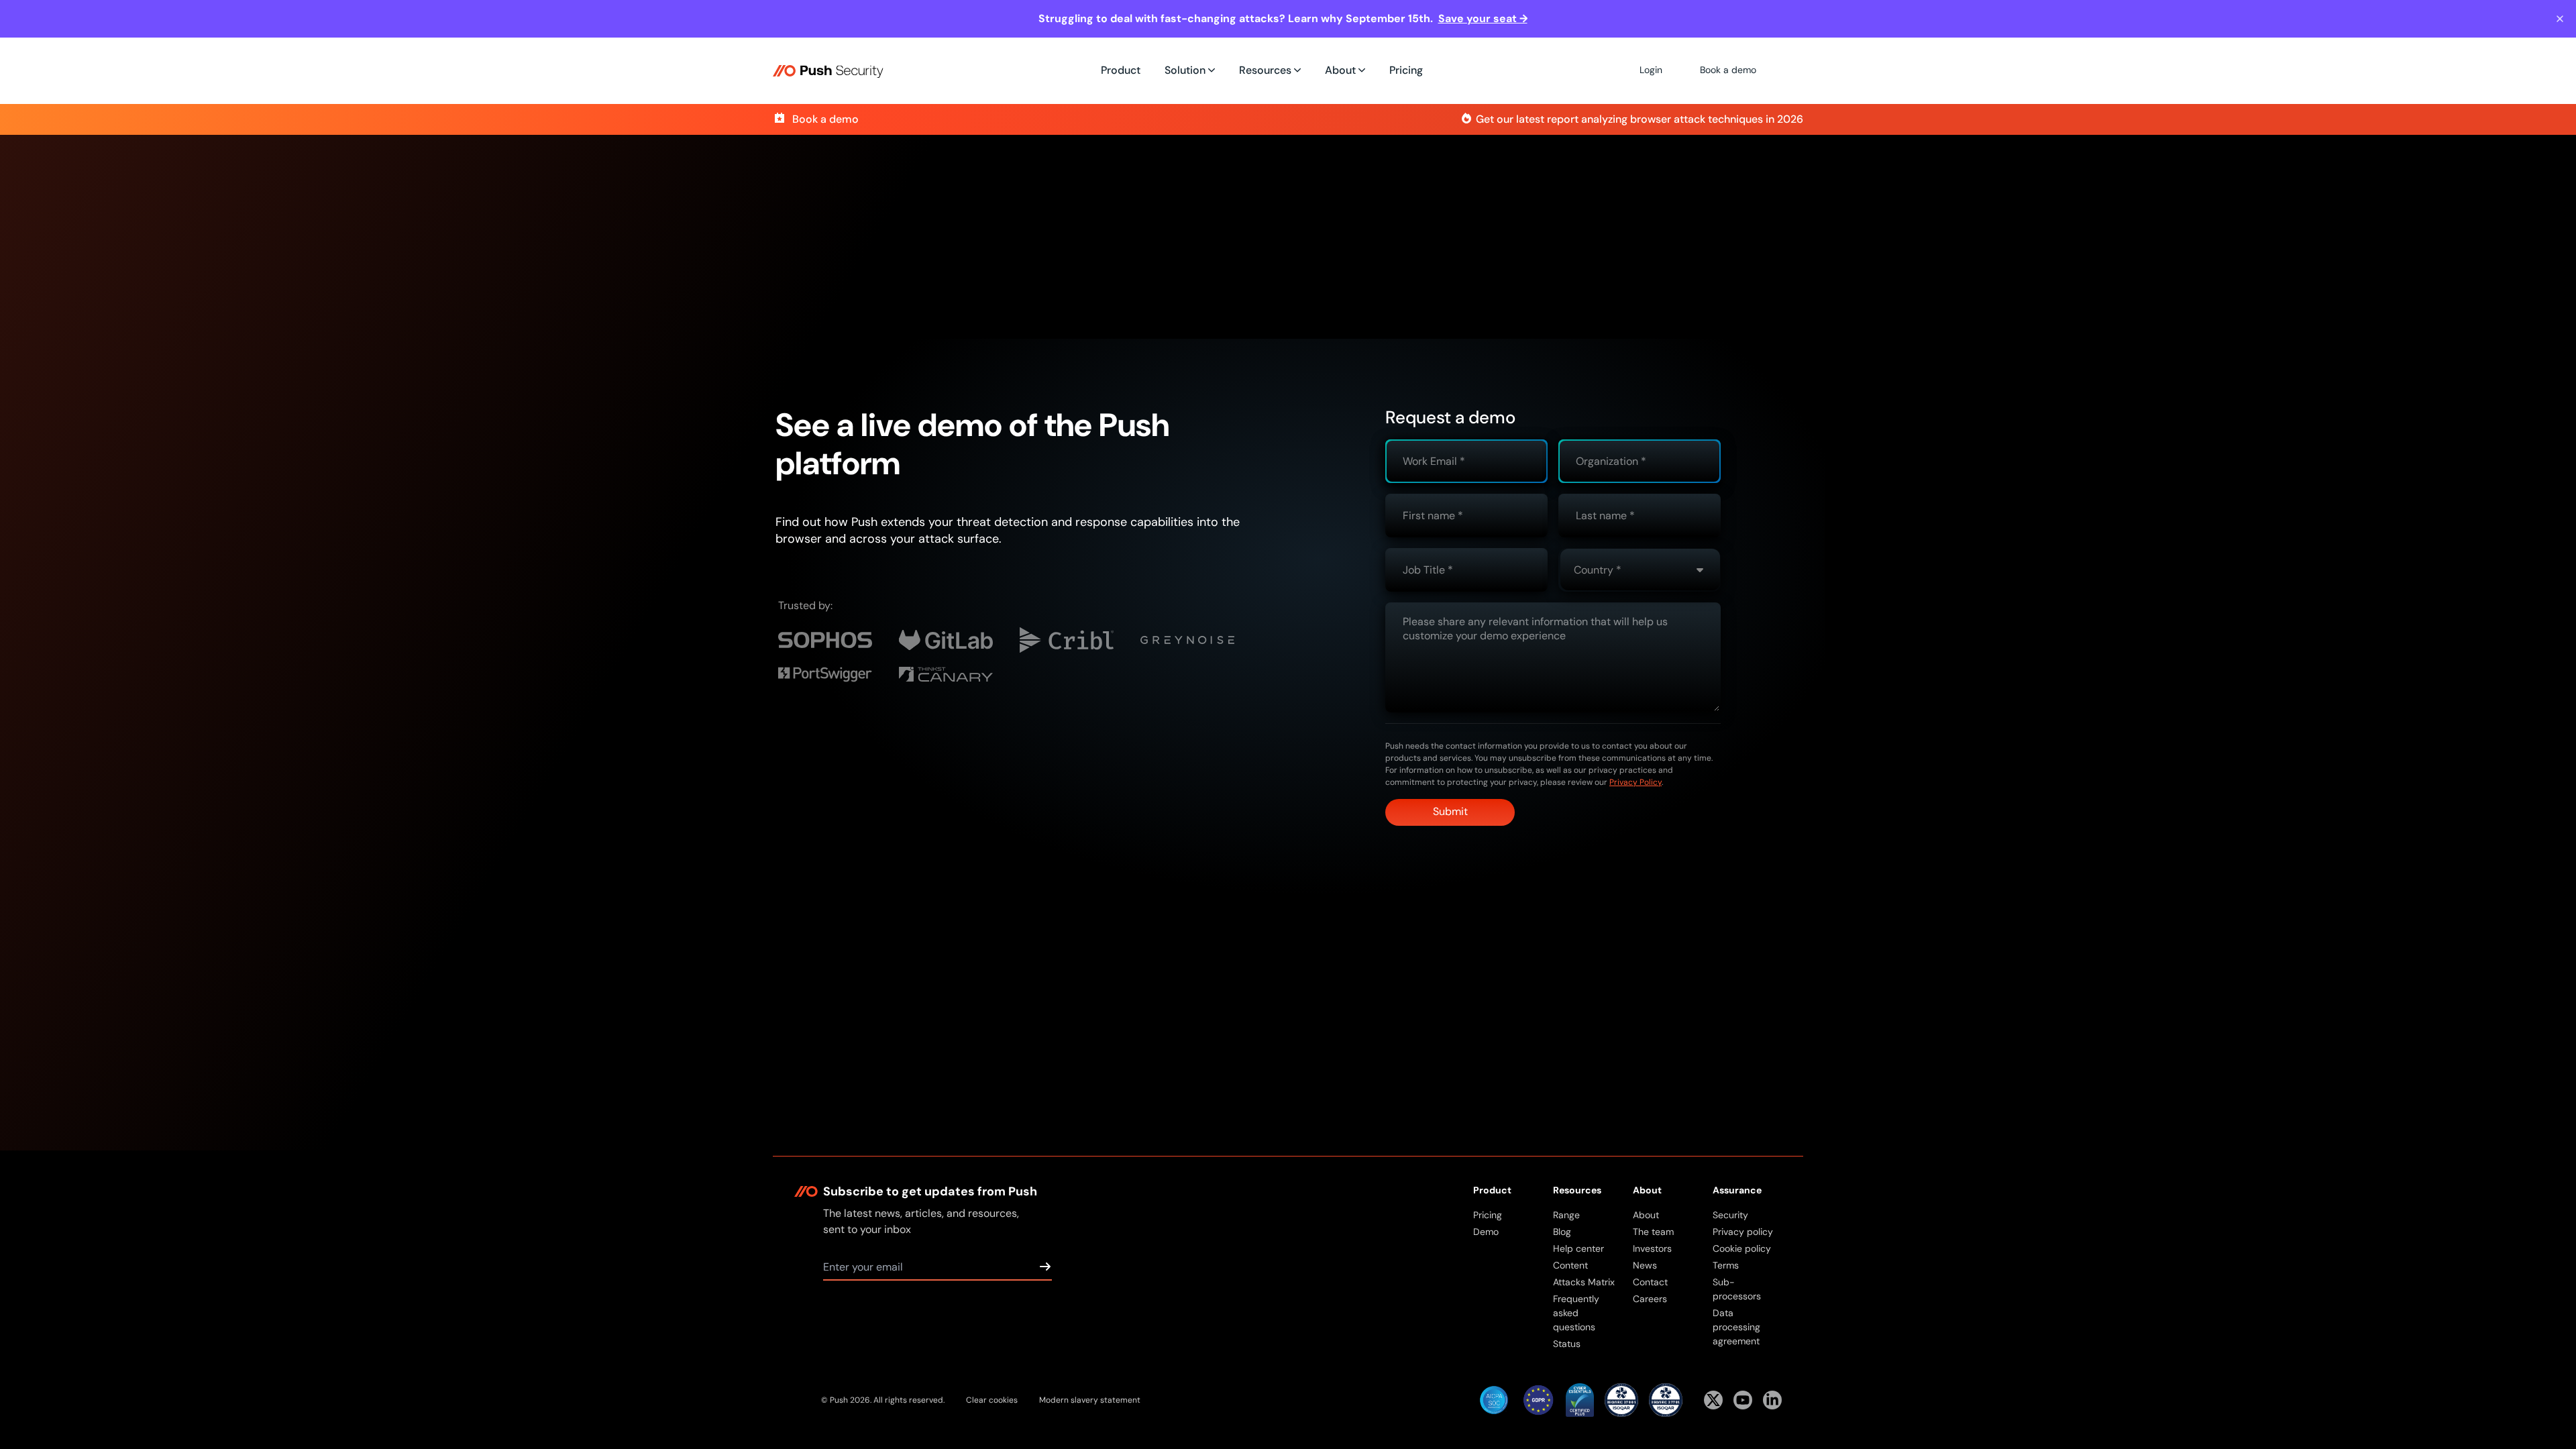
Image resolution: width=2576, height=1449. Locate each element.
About (1646, 1215)
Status (1567, 1344)
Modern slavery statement (1090, 1400)
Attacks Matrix (1584, 1282)
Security (1730, 1215)
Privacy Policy (1635, 782)
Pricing (1406, 70)
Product (1121, 70)
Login (1651, 70)
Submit (1450, 811)
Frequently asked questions (1576, 1313)
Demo (1486, 1232)
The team (1653, 1232)
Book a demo (1728, 70)
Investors (1652, 1248)
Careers (1650, 1299)
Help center (1578, 1248)
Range (1566, 1215)
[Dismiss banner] (2560, 19)
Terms (1726, 1265)
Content (1570, 1265)
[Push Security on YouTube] (1743, 1400)
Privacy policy (1743, 1232)
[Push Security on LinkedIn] (1772, 1400)
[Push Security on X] (1713, 1400)
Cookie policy (1742, 1248)
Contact (1650, 1282)
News (1645, 1265)
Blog (1562, 1232)
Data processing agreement (1736, 1327)
